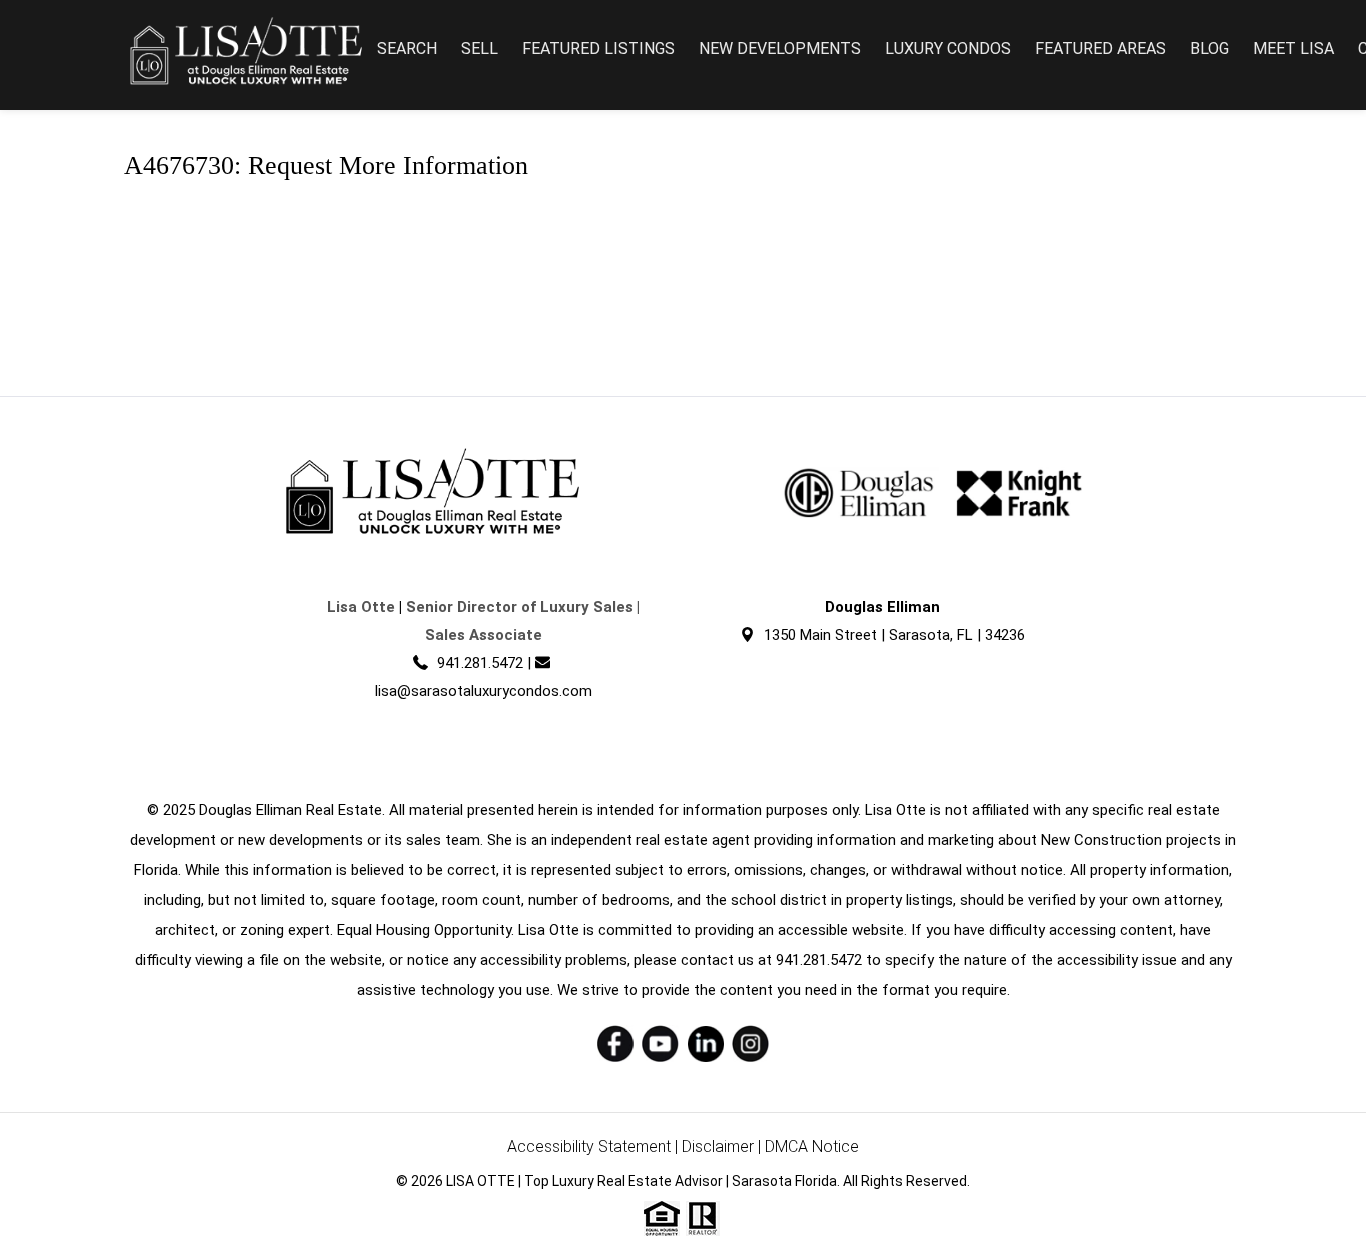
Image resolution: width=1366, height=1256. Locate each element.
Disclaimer (718, 1146)
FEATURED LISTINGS (598, 48)
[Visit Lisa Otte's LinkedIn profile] (705, 1043)
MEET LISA (1293, 48)
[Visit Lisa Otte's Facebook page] (615, 1043)
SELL (479, 48)
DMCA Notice (812, 1146)
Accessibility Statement (589, 1146)
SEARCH (407, 48)
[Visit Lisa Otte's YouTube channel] (660, 1043)
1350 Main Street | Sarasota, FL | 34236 (894, 635)
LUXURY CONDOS (948, 48)
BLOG (1209, 48)
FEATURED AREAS (1100, 48)
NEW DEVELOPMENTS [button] (780, 48)
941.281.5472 (480, 663)
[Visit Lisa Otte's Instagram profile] (750, 1043)
